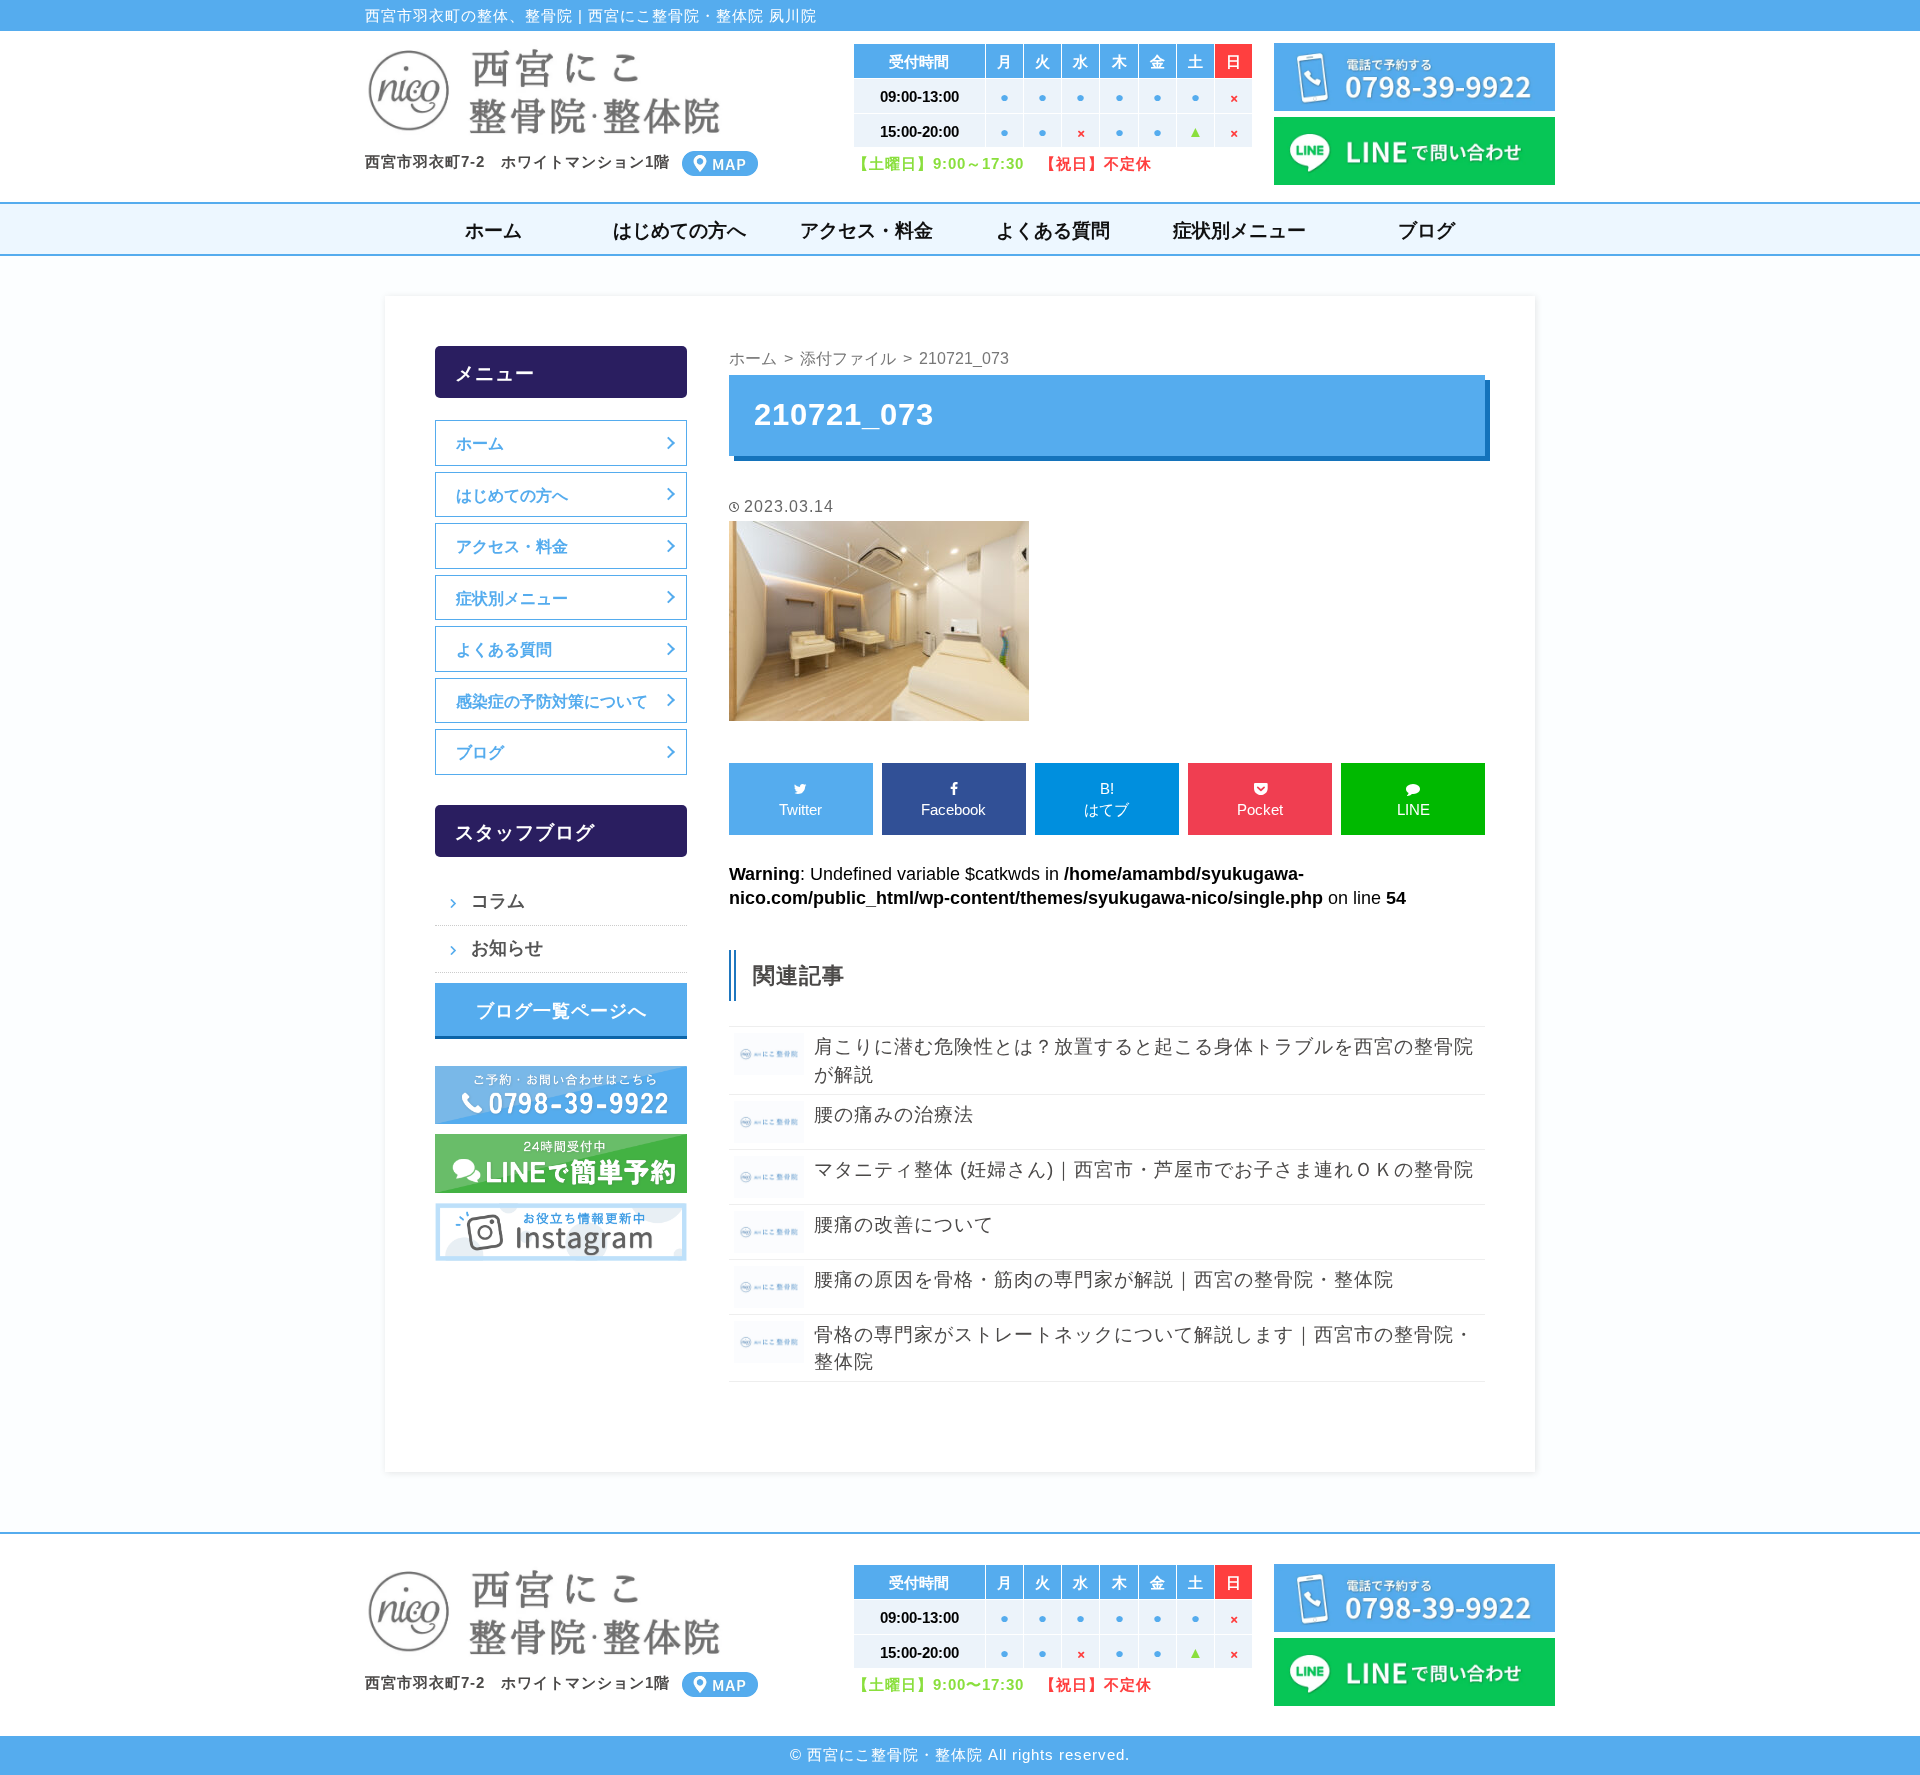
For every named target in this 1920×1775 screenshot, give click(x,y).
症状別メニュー (1239, 230)
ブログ (1426, 230)
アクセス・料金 (866, 230)
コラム (498, 901)
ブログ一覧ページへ (561, 1011)
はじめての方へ (679, 230)
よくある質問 (1053, 230)
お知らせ (507, 948)
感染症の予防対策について (552, 701)
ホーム (493, 230)
